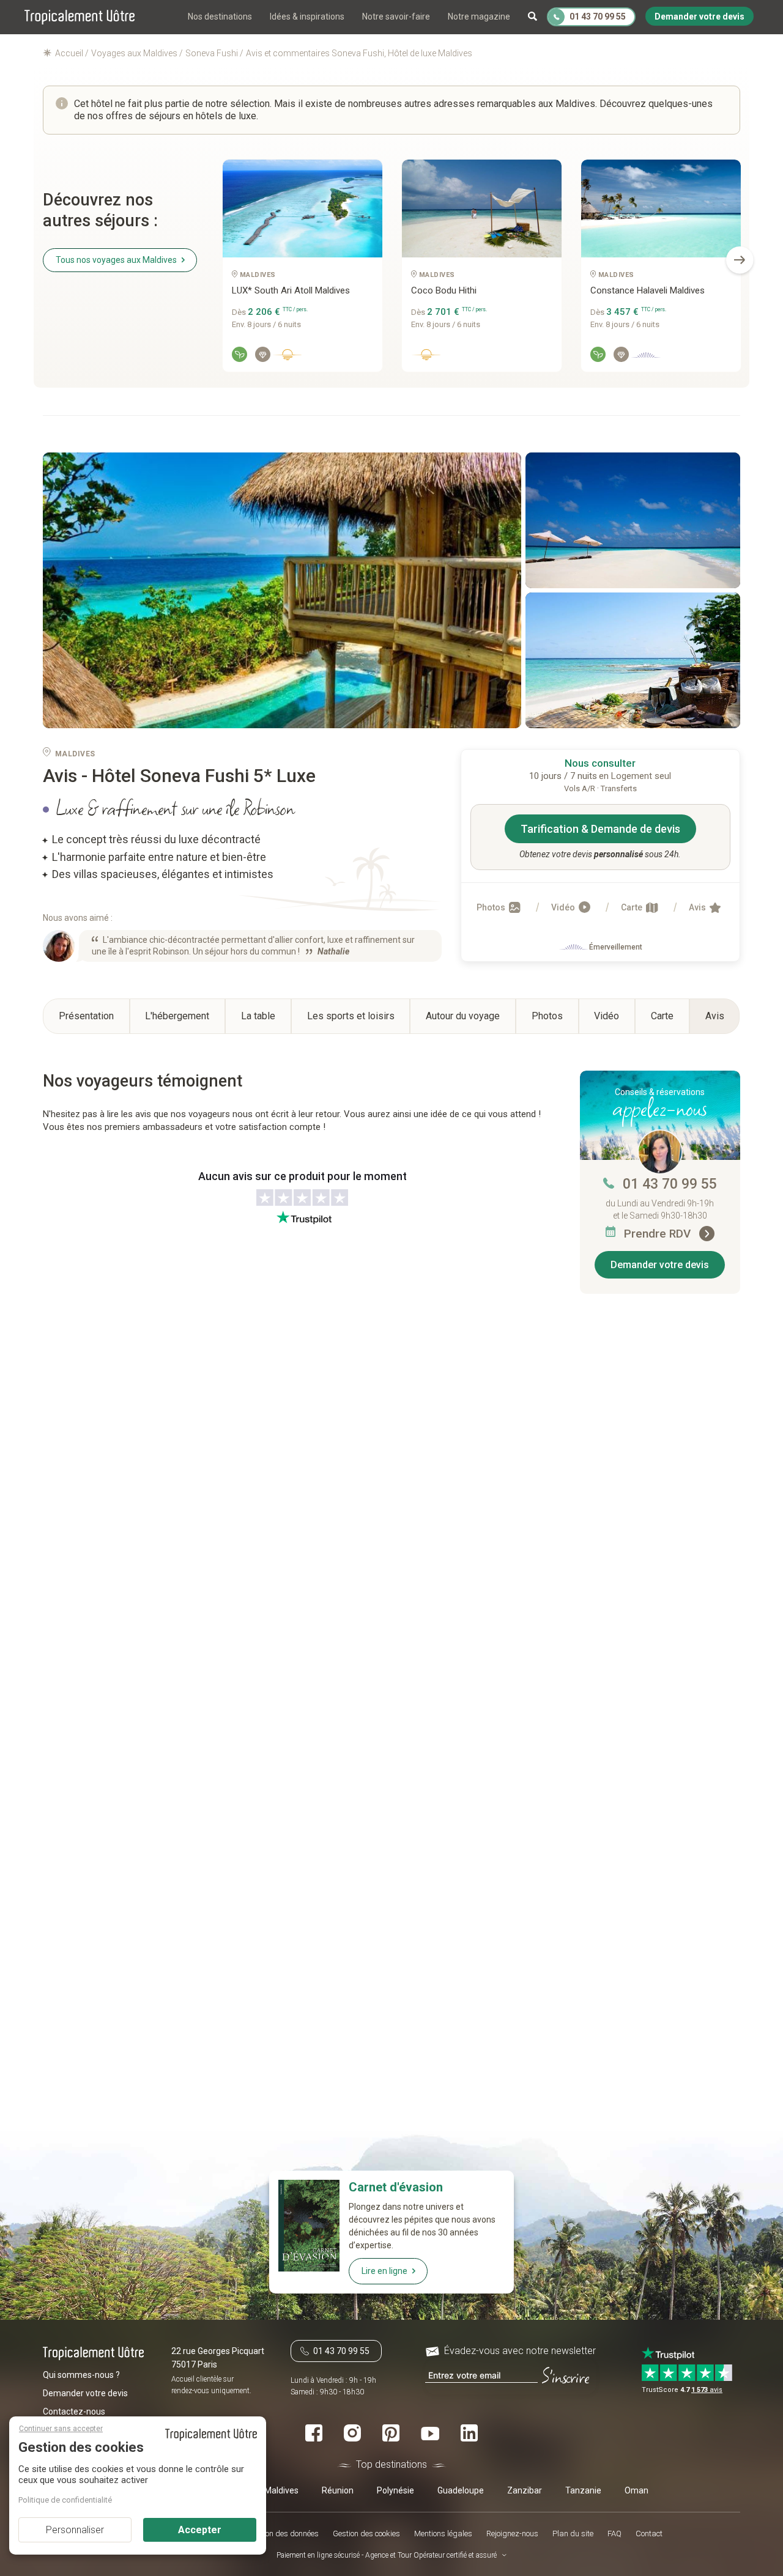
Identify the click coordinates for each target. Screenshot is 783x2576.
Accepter (200, 2530)
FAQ (614, 2533)
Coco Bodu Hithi (444, 290)
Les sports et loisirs (351, 1016)
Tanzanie (583, 2490)
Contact (649, 2533)
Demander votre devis (660, 1265)
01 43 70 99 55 (670, 1184)
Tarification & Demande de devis (600, 829)
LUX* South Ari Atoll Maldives (291, 290)
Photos (492, 907)
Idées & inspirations (307, 17)
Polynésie (395, 2490)
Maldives (281, 2490)
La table (258, 1016)
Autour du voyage (463, 1016)
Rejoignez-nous (512, 2533)
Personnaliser (75, 2530)
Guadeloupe (461, 2490)
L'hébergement (177, 1016)
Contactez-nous (74, 2411)
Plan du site (573, 2533)
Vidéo (564, 907)
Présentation (86, 1016)
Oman (636, 2490)
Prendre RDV (659, 1234)
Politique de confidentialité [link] (65, 2500)
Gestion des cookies (366, 2533)
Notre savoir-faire (396, 17)
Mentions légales (443, 2533)
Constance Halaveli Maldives (648, 290)
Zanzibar (525, 2490)
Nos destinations (220, 17)
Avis (698, 907)
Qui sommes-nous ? (81, 2374)
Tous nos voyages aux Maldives (116, 260)
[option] (302, 270)
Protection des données (279, 2533)
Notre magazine (479, 17)
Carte (633, 907)
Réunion (338, 2490)
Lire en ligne (384, 2271)
